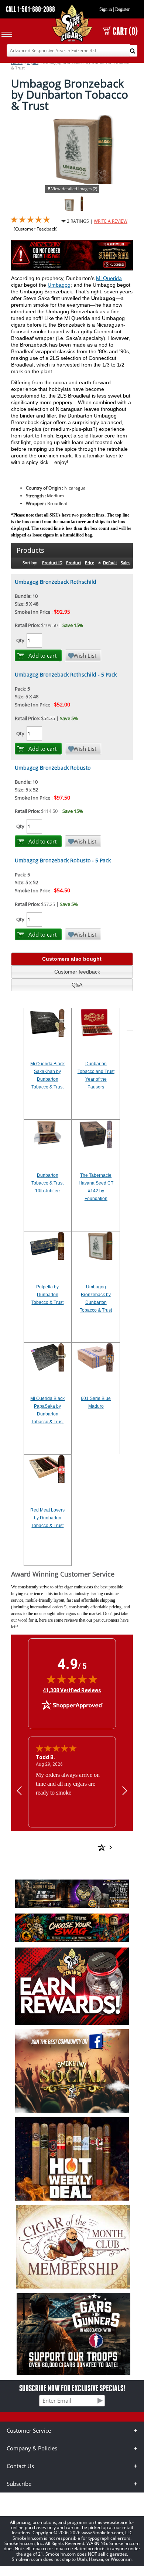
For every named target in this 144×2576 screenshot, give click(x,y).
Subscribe (19, 2484)
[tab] (72, 959)
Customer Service (29, 2430)
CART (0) (125, 31)
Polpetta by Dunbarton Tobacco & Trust (47, 1295)
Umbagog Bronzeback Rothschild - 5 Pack (66, 674)
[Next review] (125, 1790)
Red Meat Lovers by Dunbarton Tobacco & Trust (47, 1518)
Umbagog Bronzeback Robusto (53, 768)
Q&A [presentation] (77, 985)
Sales (126, 563)
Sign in (106, 9)
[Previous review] (19, 1790)
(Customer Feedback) (36, 229)
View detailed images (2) (74, 189)
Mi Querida (109, 278)
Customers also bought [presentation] (72, 959)
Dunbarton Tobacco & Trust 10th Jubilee (47, 1183)
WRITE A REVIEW (111, 221)
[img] (72, 1679)
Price (90, 563)
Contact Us (20, 2466)
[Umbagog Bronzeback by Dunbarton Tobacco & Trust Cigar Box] (70, 210)
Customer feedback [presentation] (77, 972)
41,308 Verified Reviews (72, 1690)
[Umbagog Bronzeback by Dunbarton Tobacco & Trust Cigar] (82, 210)
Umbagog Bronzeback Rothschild (56, 582)
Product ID (52, 563)
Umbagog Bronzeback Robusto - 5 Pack (63, 860)
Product (74, 563)
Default (110, 563)
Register (122, 9)
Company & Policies (32, 2448)
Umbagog (59, 285)
